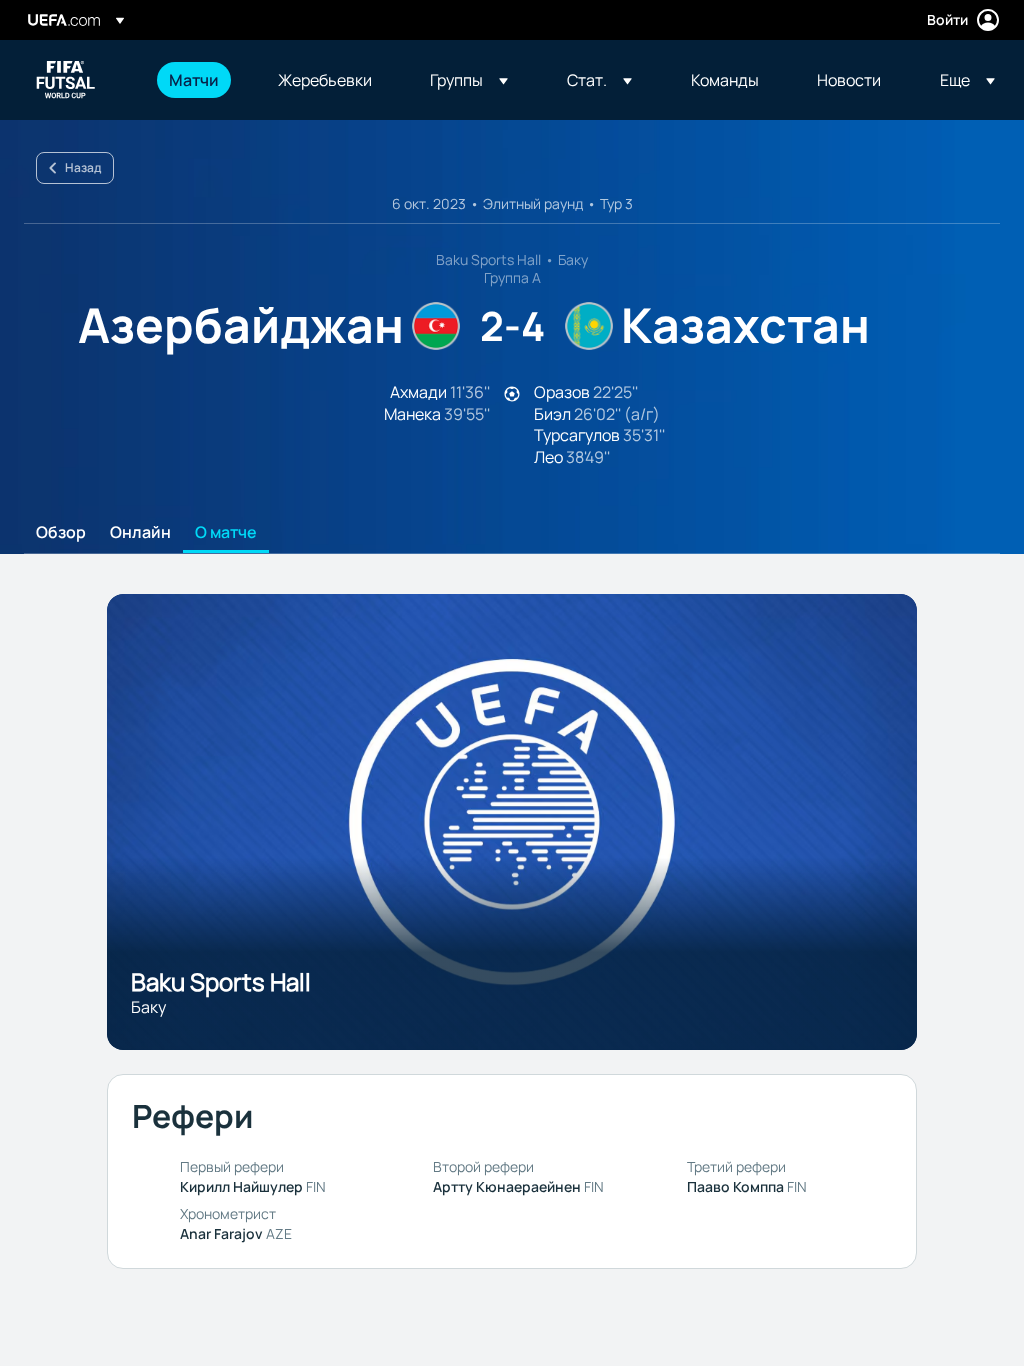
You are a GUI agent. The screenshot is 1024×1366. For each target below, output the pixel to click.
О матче (226, 533)
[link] (194, 80)
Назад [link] (83, 167)
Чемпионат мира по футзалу (66, 80)
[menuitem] (198, 80)
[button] (469, 80)
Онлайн (140, 533)
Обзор (61, 533)
